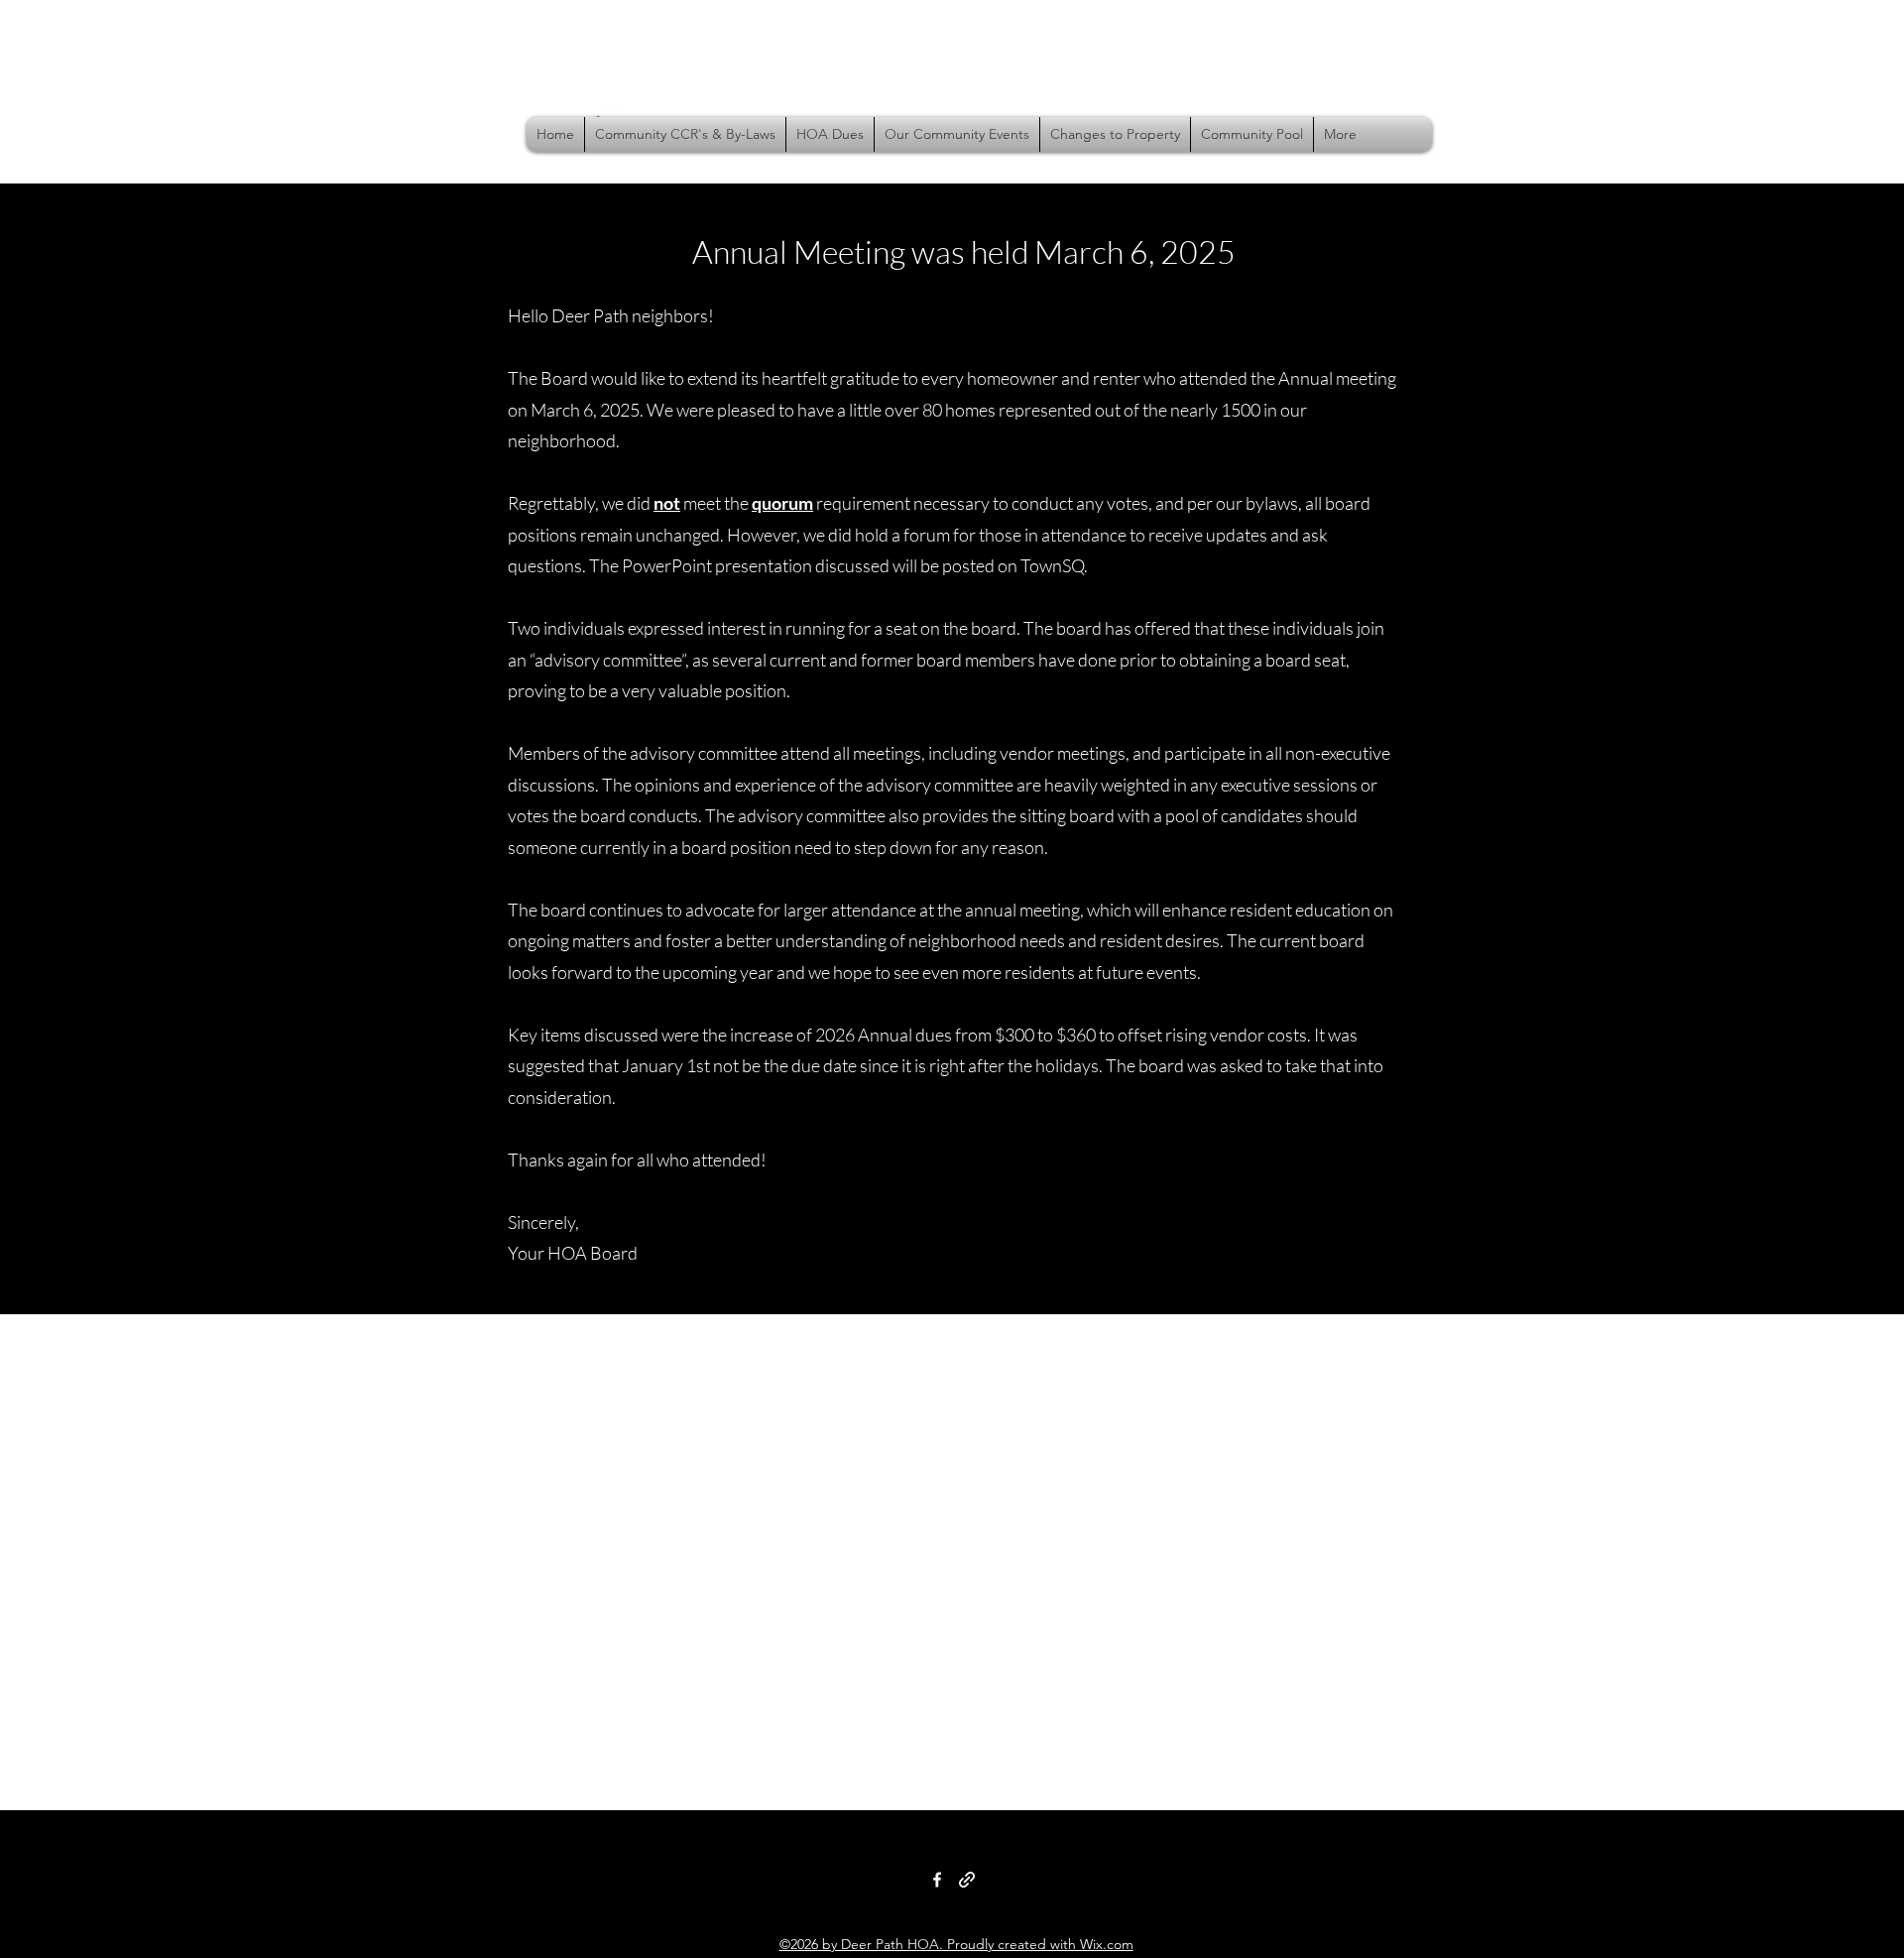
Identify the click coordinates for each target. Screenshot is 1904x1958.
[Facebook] (937, 1880)
